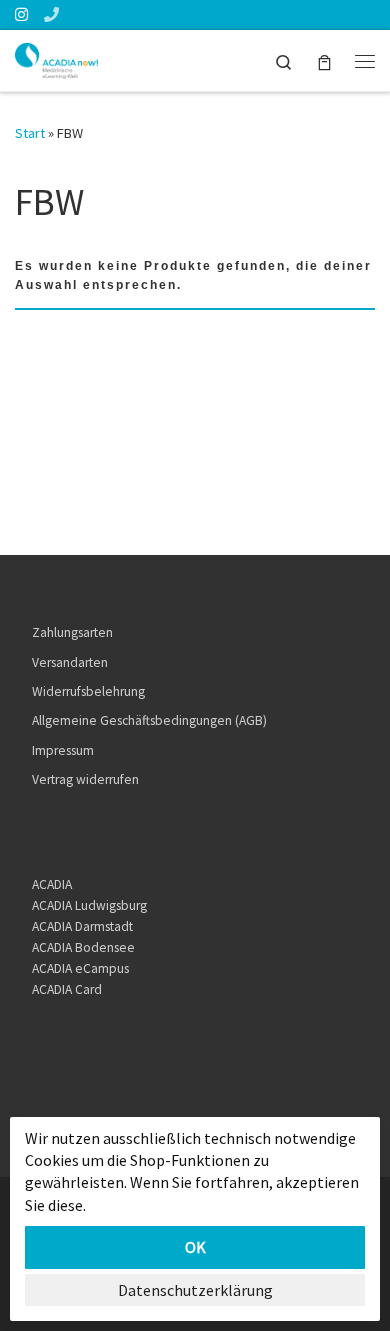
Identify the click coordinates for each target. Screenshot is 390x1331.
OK (195, 1247)
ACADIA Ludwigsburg (89, 905)
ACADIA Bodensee (83, 947)
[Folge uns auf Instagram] (21, 14)
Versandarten (70, 662)
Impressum (63, 750)
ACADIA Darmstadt (82, 926)
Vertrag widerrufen (85, 779)
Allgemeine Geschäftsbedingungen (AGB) (149, 720)
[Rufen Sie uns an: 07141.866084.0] (51, 14)
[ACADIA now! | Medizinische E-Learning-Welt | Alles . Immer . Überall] (56, 58)
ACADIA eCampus (80, 968)
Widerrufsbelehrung (88, 691)
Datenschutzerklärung (195, 1290)
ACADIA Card (67, 989)
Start (30, 133)
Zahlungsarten (72, 632)
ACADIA (52, 884)
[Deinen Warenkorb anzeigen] (324, 60)
